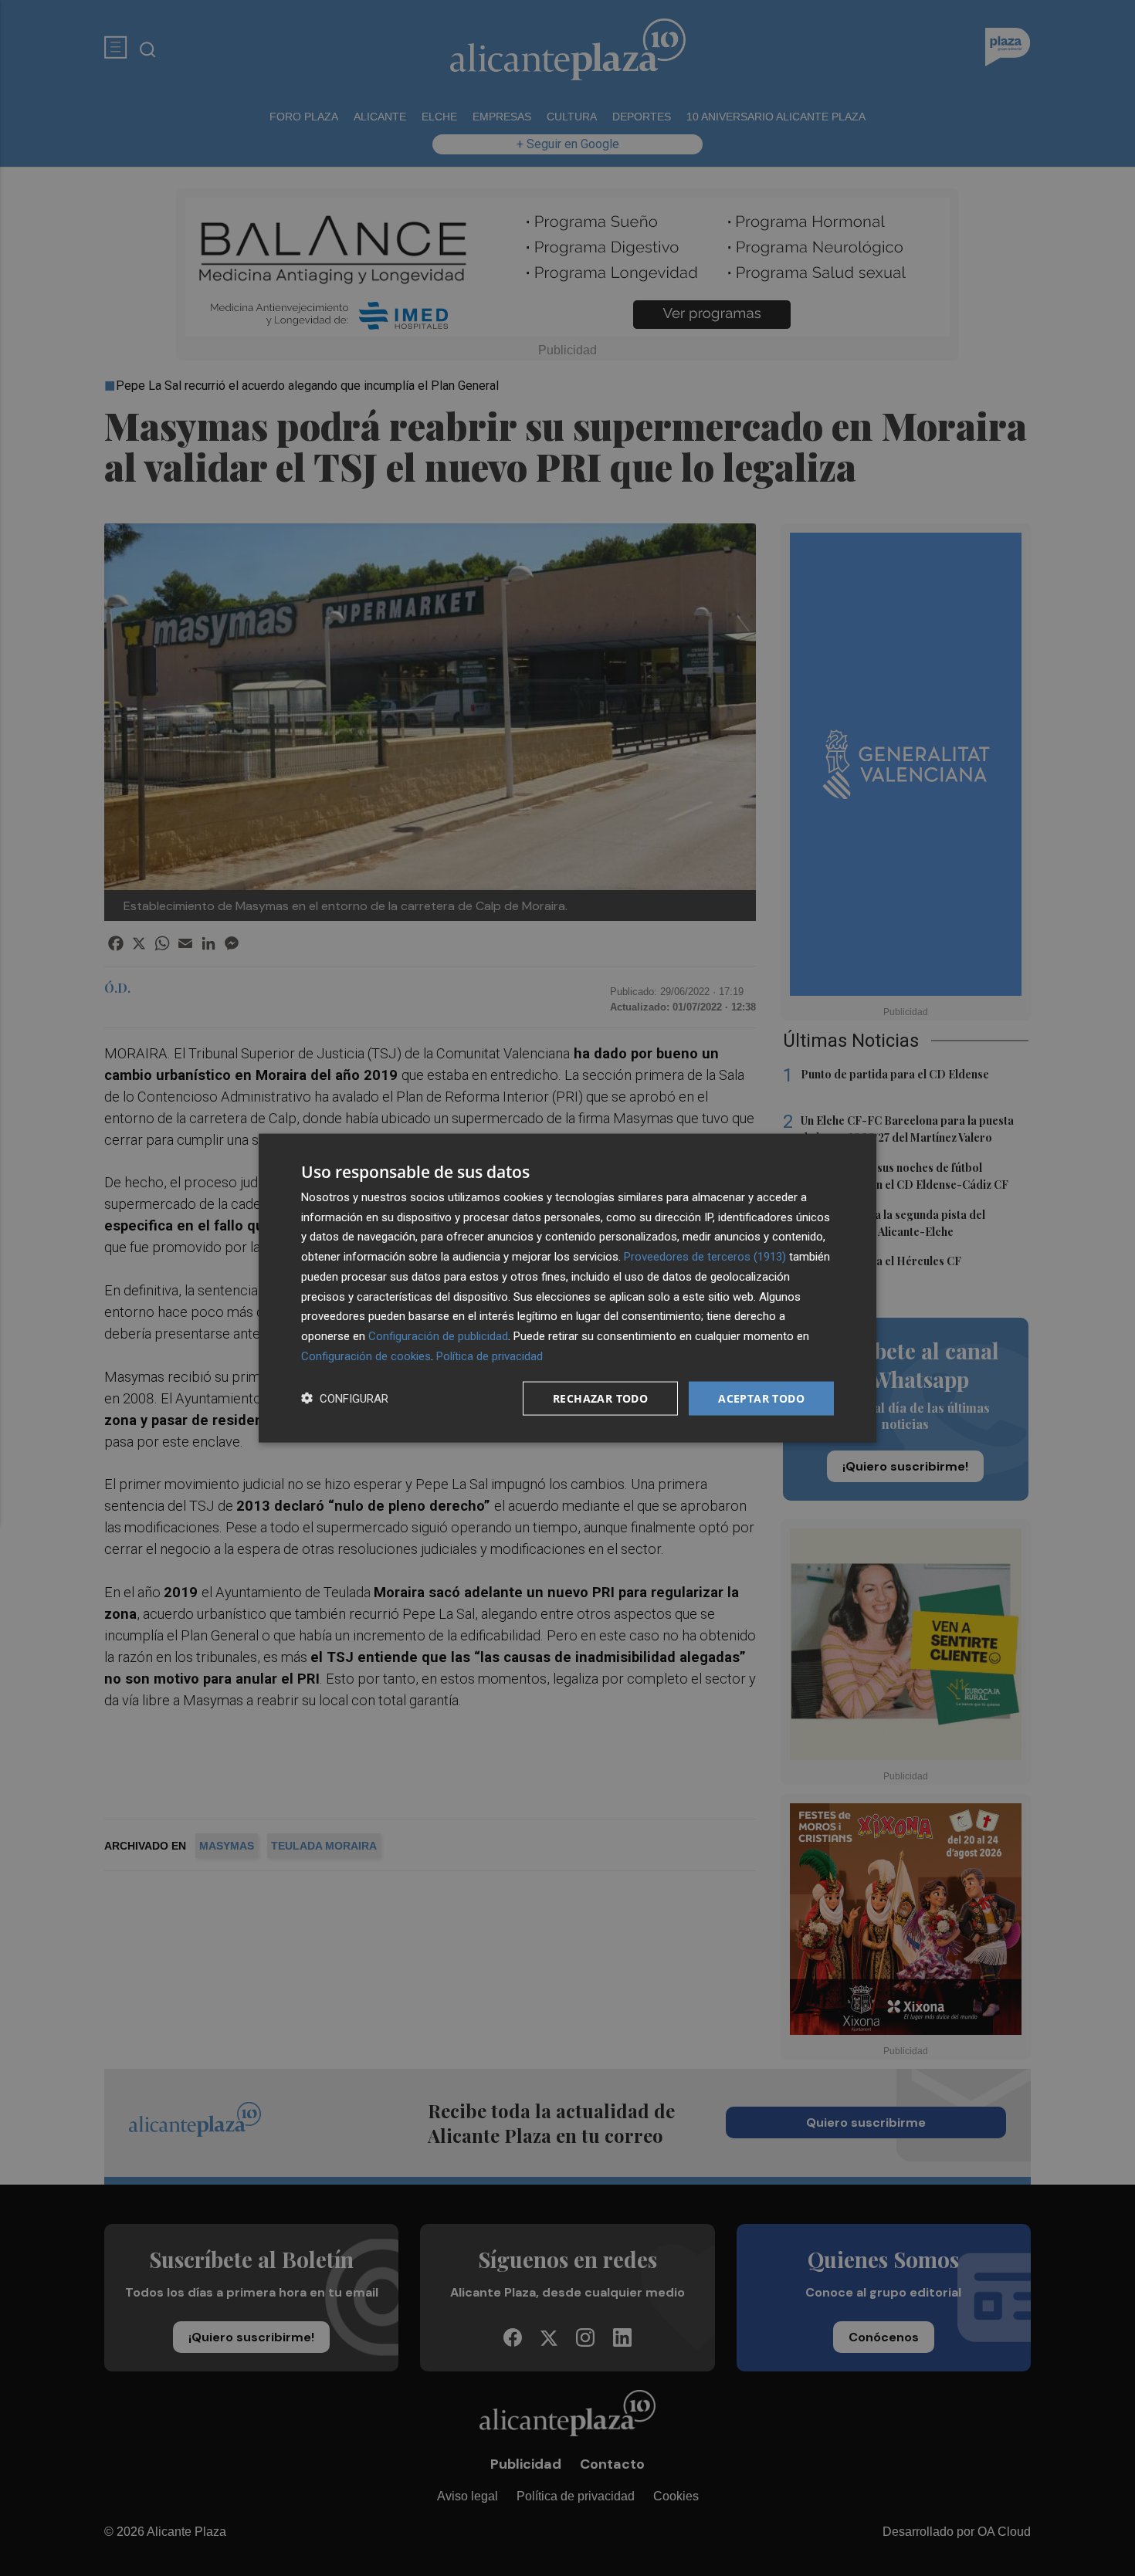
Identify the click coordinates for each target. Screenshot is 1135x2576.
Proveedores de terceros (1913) (705, 1257)
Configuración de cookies (366, 1356)
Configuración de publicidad (438, 1336)
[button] (345, 1398)
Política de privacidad (490, 1356)
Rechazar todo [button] (600, 1398)
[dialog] (567, 1288)
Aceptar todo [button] (761, 1398)
